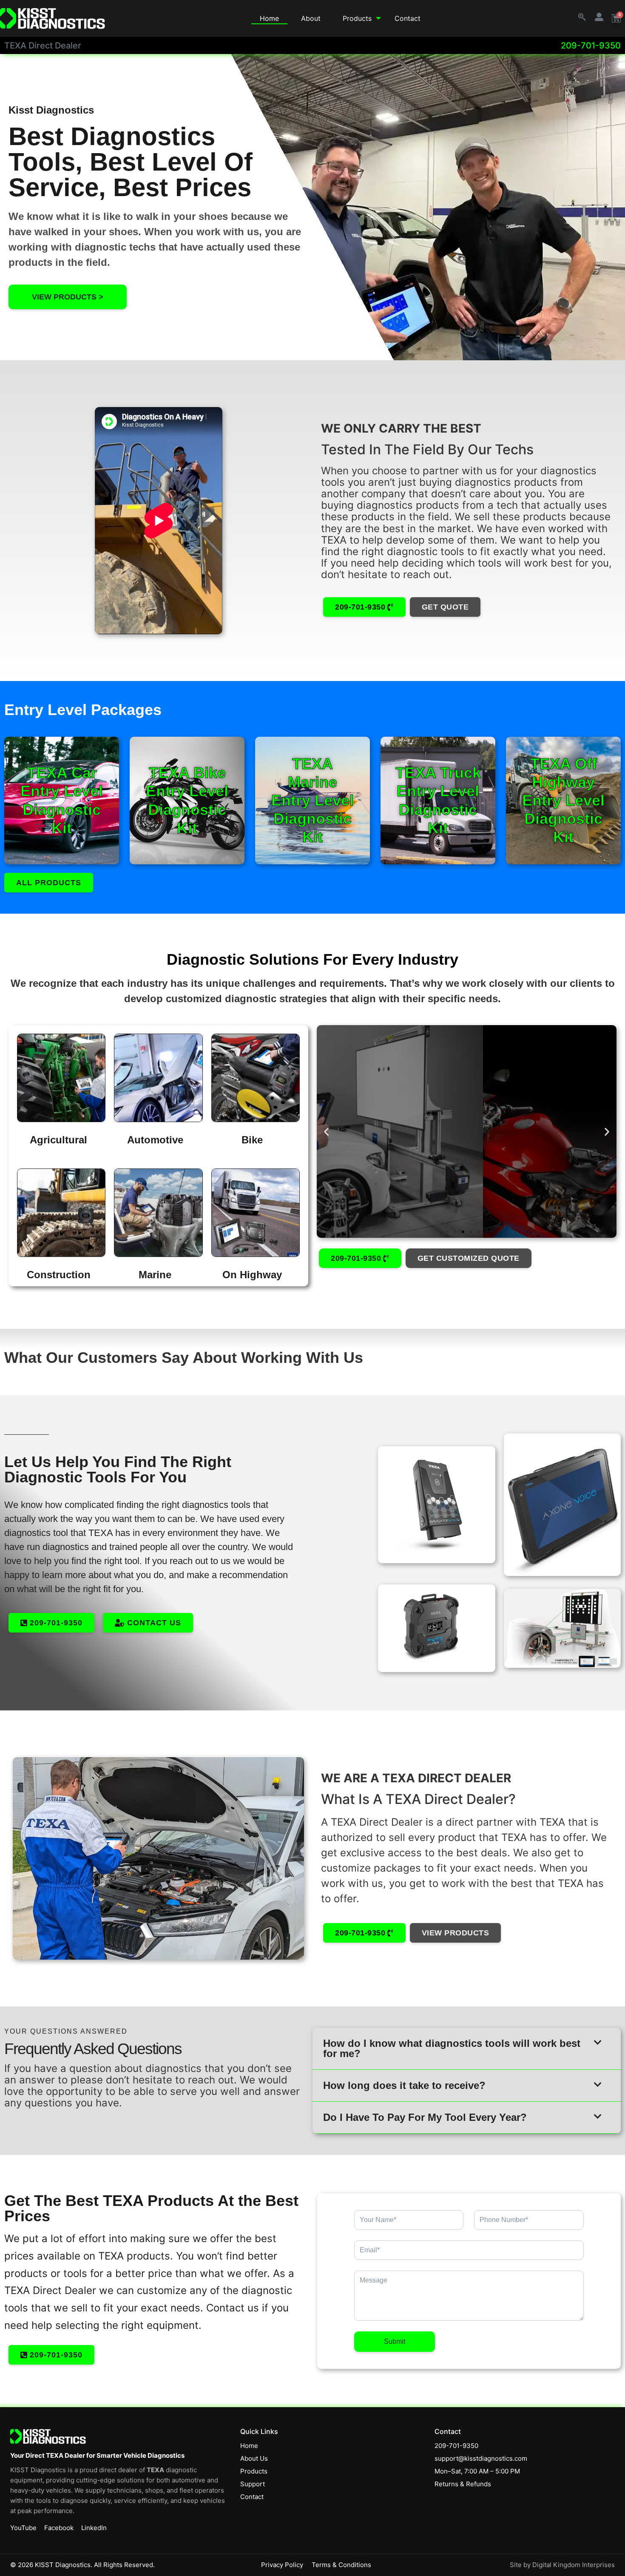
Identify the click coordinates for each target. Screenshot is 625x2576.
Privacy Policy (282, 2565)
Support (253, 2484)
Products (357, 18)
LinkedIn (94, 2528)
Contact (408, 18)
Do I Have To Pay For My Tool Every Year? (425, 2117)
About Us (254, 2458)
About (311, 18)
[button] (326, 1131)
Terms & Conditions (341, 2565)
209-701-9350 (591, 46)
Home (269, 18)
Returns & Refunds (463, 2484)
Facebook (59, 2528)
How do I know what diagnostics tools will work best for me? (452, 2048)
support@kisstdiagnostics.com (481, 2458)
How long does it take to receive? (404, 2085)
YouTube (23, 2528)
